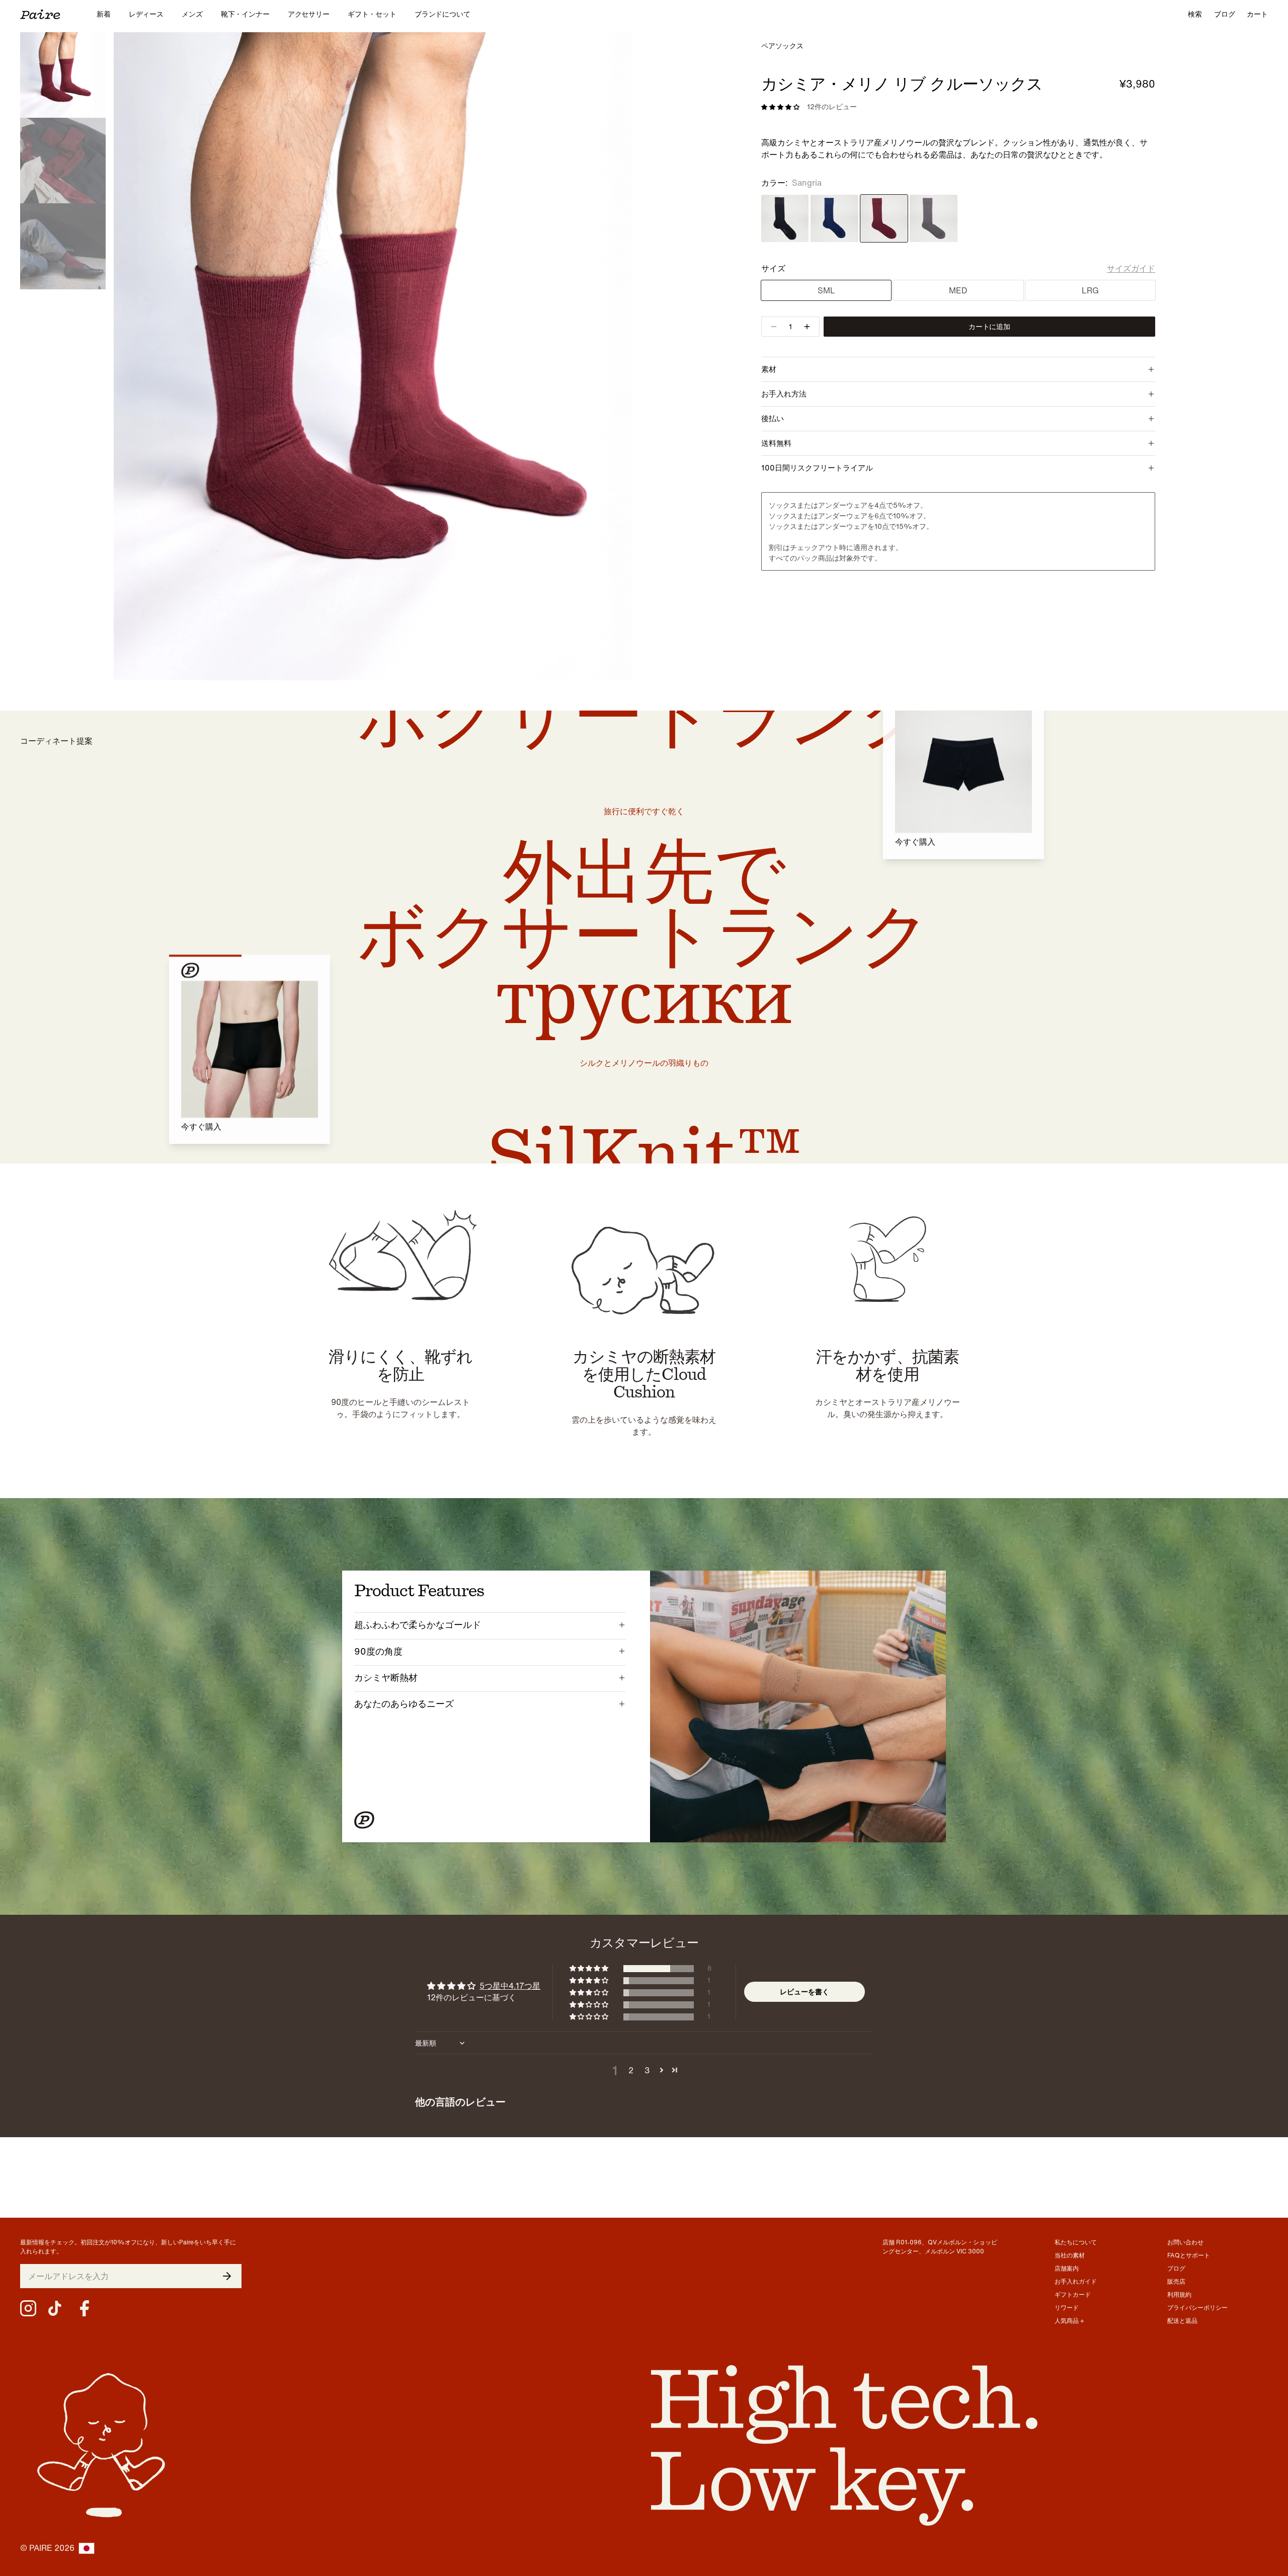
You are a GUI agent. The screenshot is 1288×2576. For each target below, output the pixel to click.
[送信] (227, 2276)
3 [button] (647, 2070)
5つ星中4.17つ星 (510, 1986)
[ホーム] (58, 14)
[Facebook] (85, 2308)
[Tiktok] (56, 2308)
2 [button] (631, 2070)
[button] (590, 1969)
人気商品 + (1069, 2321)
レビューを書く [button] (804, 1992)
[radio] (785, 218)
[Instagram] (28, 2308)
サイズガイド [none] (1131, 268)
